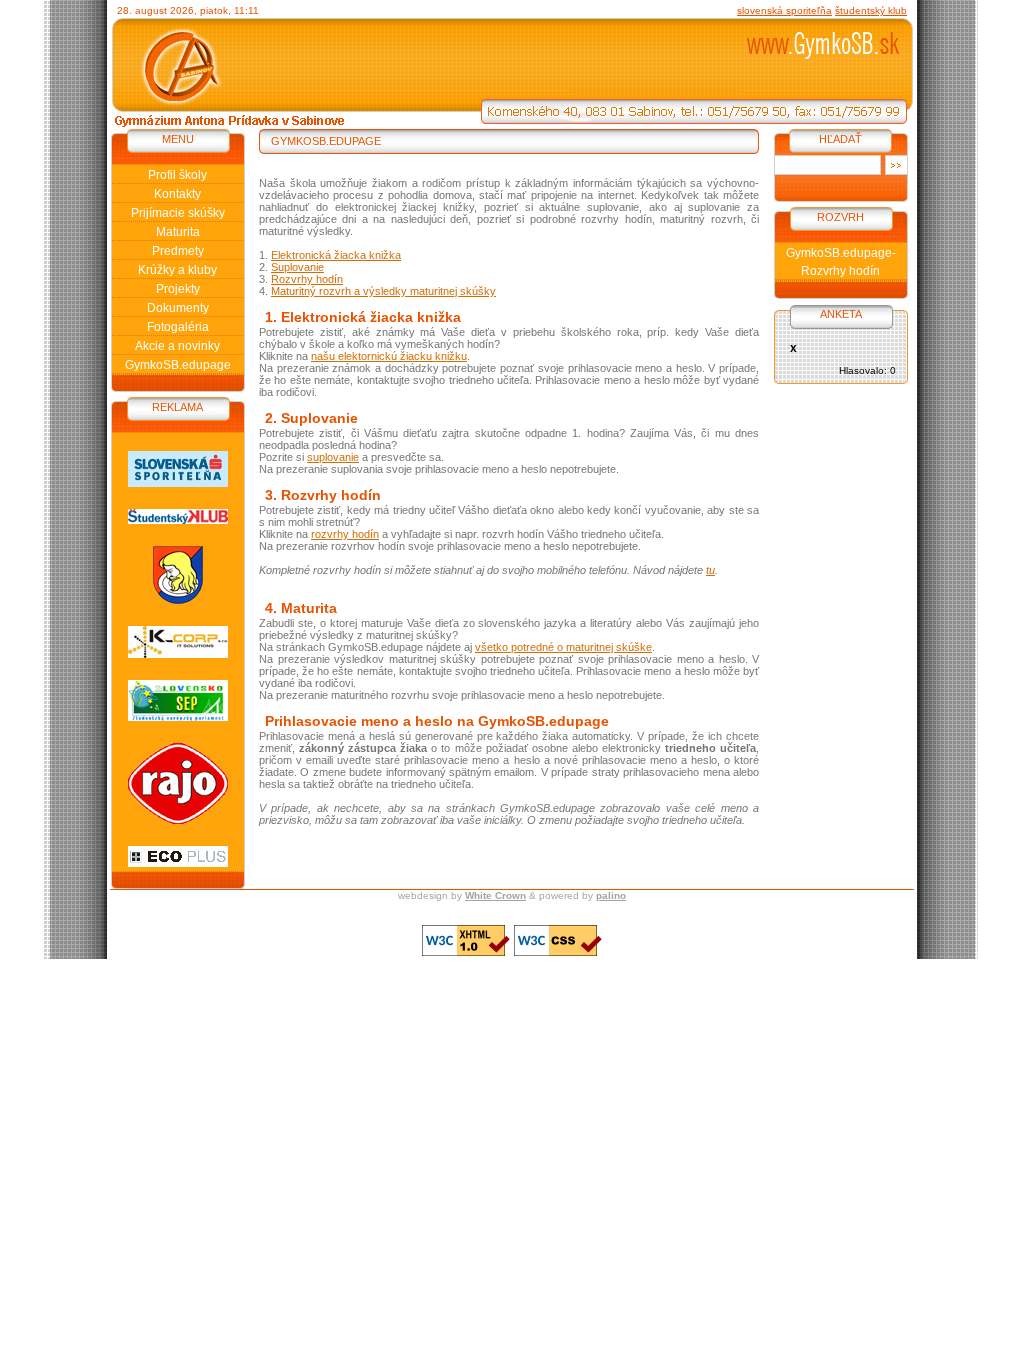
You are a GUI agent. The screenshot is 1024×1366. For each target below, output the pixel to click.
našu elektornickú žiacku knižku (389, 356)
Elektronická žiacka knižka (336, 255)
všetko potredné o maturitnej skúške (563, 647)
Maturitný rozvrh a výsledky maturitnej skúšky (383, 291)
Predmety (178, 251)
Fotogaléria (178, 327)
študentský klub (871, 10)
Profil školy (177, 175)
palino (611, 895)
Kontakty (177, 194)
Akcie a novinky (177, 346)
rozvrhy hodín (345, 534)
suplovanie (333, 457)
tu (710, 570)
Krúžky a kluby (177, 270)
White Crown (495, 895)
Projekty (178, 289)
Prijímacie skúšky (178, 213)
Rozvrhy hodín (307, 279)
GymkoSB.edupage (178, 365)
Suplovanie (297, 267)
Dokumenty (178, 308)
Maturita (178, 232)
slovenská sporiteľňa (784, 10)
